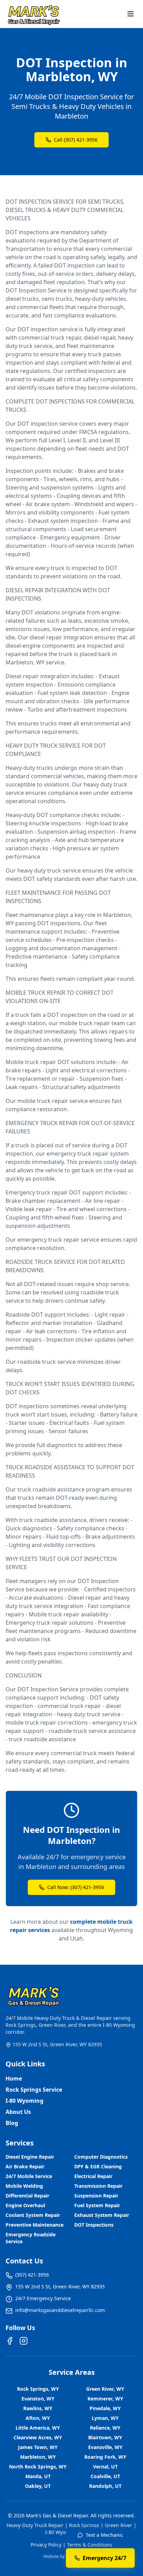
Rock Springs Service (34, 2090)
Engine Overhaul (25, 2205)
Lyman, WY (105, 2418)
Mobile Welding (24, 2186)
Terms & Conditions (90, 2545)
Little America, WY (38, 2428)
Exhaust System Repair (102, 2215)
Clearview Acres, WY (38, 2437)
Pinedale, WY (105, 2408)
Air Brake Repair (25, 2166)
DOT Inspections (94, 2225)
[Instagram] (24, 2341)
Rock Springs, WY (38, 2389)
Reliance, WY (105, 2428)
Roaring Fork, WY (105, 2457)
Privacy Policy (46, 2545)
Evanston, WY (38, 2399)
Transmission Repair (98, 2186)
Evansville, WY (105, 2447)
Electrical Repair (93, 2176)
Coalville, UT (105, 2476)
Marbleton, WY (38, 2457)
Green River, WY (105, 2389)
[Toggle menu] (131, 14)
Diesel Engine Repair (30, 2157)
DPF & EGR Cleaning (98, 2166)
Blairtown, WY (105, 2437)
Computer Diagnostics (101, 2157)
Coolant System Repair (33, 2215)
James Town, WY (38, 2447)
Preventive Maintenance (35, 2225)
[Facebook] (10, 2341)
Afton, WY (38, 2418)
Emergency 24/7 (104, 2558)
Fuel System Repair (97, 2205)
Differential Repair (27, 2196)
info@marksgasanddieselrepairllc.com (60, 2310)
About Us (18, 2112)
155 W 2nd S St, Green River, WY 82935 (57, 2044)
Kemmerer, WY (105, 2399)
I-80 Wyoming (24, 2101)
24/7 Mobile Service (29, 2176)
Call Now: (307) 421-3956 (76, 1887)
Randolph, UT (105, 2486)
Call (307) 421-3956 (76, 140)
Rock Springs (84, 2525)
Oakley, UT (38, 2486)
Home (14, 2078)
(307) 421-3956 (32, 2275)
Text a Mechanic (104, 2535)
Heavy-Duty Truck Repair (35, 2525)
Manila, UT (38, 2476)
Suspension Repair (96, 2196)
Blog (12, 2123)
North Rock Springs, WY (38, 2467)
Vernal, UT (105, 2467)
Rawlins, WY (38, 2408)
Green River (119, 2525)
